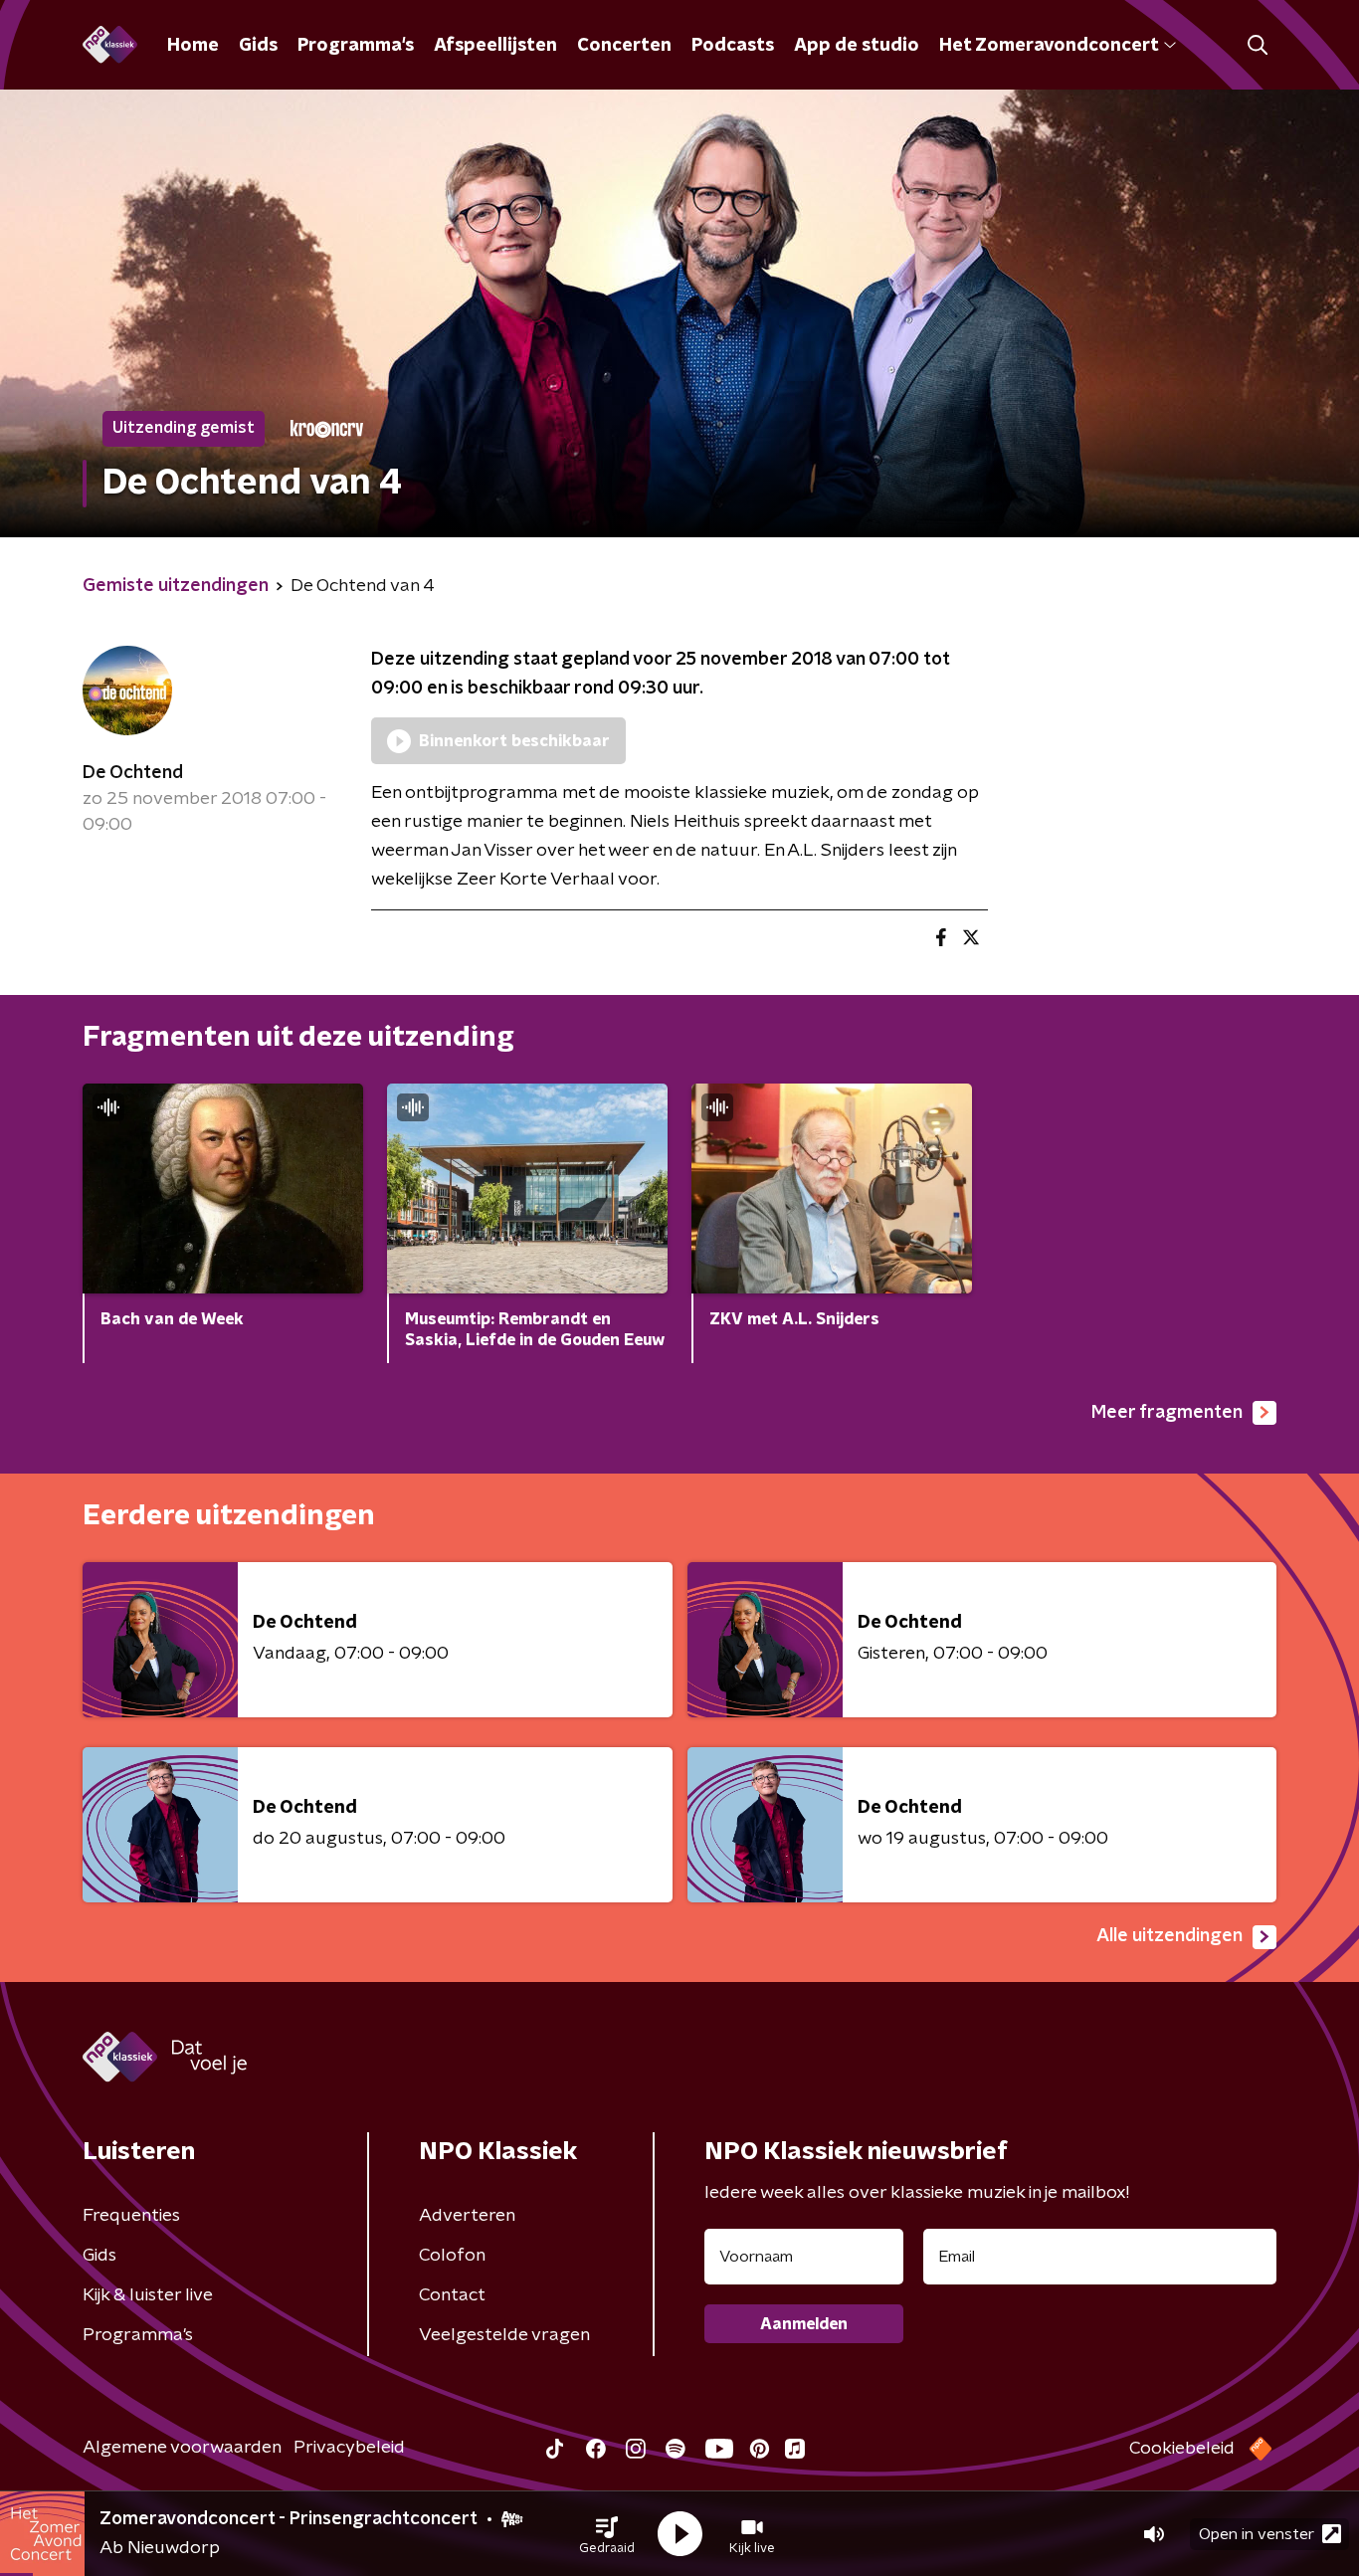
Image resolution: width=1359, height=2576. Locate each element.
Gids (258, 46)
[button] (607, 2534)
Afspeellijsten (495, 46)
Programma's (356, 46)
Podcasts (733, 46)
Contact (452, 2295)
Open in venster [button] (1257, 2534)
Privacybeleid (349, 2448)
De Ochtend (133, 773)
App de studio (857, 46)
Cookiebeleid (1182, 2449)
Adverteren (467, 2216)
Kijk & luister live (148, 2295)
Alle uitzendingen (1169, 1936)
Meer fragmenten (1167, 1413)
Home (193, 46)
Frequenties (131, 2216)
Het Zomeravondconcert (1049, 46)
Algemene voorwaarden (182, 2448)
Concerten (624, 46)
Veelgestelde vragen (504, 2335)
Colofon (452, 2256)
